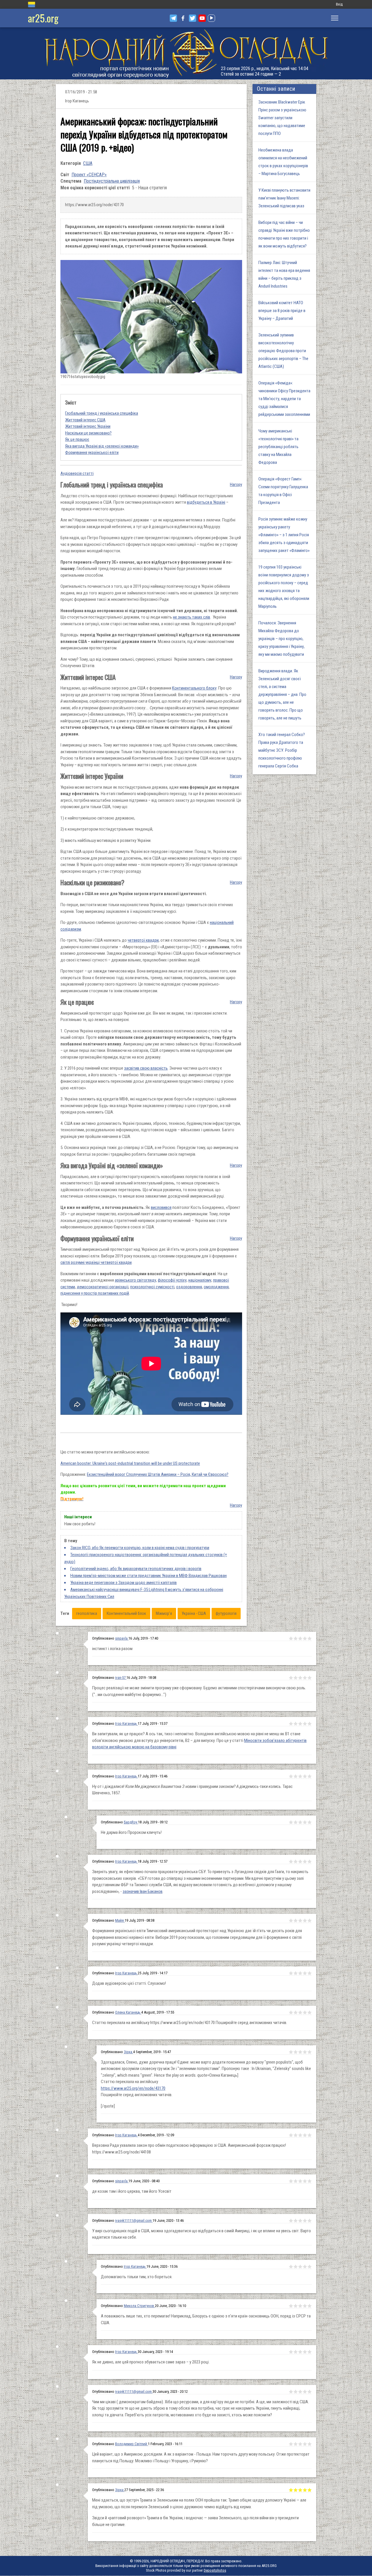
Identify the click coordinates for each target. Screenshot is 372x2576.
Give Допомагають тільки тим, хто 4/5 (305, 2267)
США (88, 163)
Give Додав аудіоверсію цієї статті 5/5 (310, 1973)
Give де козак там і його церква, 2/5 (296, 2181)
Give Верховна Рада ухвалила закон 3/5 (300, 2135)
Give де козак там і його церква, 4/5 (305, 2181)
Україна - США (194, 1613)
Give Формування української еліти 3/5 (300, 1921)
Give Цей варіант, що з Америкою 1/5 (291, 2444)
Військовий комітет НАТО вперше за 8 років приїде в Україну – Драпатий (282, 311)
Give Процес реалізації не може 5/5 (310, 1678)
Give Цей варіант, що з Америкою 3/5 (300, 2444)
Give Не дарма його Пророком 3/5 (300, 1822)
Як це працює (77, 439)
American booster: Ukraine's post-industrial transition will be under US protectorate (130, 1463)
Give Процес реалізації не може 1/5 (291, 1678)
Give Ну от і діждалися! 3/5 (300, 1776)
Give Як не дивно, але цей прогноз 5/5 (310, 2352)
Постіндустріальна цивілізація (112, 181)
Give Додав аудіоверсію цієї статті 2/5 (296, 1973)
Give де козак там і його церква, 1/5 (291, 2181)
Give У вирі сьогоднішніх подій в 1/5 (291, 2221)
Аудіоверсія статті (77, 473)
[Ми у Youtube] (202, 18)
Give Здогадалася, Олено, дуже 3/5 (300, 2052)
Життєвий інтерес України (88, 426)
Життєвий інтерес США (85, 420)
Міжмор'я (164, 1613)
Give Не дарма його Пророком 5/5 (310, 1822)
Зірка (128, 2052)
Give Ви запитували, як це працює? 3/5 (300, 1724)
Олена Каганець (128, 2012)
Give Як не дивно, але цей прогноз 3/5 (300, 2352)
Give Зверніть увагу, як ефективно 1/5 (291, 1861)
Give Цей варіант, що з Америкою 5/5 (310, 2444)
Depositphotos (215, 2570)
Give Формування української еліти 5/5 (310, 1921)
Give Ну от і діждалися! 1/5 (291, 1776)
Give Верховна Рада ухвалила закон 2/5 (296, 2135)
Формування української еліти (92, 453)
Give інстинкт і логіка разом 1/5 (291, 1638)
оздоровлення (189, 1287)
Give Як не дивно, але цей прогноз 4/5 (305, 2352)
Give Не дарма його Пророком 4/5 (305, 1822)
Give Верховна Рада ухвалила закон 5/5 (310, 2135)
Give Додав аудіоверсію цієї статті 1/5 (291, 1973)
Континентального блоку (194, 688)
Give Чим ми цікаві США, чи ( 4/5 (305, 2392)
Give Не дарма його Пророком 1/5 (291, 1822)
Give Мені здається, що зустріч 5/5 (310, 2490)
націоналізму (200, 1280)
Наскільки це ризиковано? (88, 433)
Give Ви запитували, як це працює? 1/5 (291, 1724)
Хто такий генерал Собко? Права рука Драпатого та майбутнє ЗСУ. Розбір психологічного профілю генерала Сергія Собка (282, 750)
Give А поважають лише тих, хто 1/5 (291, 2306)
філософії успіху (172, 1280)
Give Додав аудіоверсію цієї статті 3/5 (300, 1973)
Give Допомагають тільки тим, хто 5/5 (310, 2267)
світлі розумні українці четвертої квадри (96, 1262)
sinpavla (122, 1638)
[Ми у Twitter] (193, 18)
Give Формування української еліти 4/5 (305, 1921)
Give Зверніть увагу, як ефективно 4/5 (305, 1861)
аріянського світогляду (135, 1280)
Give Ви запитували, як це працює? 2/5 (296, 1724)
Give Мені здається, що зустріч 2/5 (296, 2490)
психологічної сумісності (152, 1287)
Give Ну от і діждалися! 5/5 (310, 1776)
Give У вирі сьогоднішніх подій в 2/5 (296, 2221)
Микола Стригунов (139, 2306)
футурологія (226, 1613)
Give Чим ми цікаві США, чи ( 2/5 (296, 2392)
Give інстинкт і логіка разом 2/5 (296, 1638)
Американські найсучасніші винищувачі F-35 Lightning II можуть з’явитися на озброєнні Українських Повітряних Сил (144, 1593)
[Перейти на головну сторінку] (186, 53)
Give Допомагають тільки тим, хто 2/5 (296, 2267)
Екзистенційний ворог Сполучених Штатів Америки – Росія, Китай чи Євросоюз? (158, 1474)
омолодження (216, 1287)
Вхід (339, 4)
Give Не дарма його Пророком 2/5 (296, 1822)
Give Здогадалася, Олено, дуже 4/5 (305, 2052)
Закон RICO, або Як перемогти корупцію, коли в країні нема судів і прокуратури (140, 1548)
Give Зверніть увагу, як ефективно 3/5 (300, 1861)
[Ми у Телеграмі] (173, 18)
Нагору (236, 484)
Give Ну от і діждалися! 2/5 (296, 1776)
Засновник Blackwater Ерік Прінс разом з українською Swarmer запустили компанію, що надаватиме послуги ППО (282, 118)
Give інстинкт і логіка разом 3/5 (300, 1638)
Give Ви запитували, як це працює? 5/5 (310, 1724)
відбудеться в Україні (206, 502)
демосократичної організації (103, 1287)
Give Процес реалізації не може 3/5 (300, 1678)
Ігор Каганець (126, 1723)
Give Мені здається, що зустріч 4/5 (305, 2490)
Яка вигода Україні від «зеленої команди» (102, 446)
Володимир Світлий (132, 2444)
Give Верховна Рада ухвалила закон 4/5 (305, 2135)
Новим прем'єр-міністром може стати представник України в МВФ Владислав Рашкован (149, 1576)
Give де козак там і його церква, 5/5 (310, 2181)
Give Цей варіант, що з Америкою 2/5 (296, 2444)
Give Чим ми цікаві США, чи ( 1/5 (291, 2392)
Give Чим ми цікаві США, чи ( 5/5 (310, 2392)
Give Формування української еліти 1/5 (291, 1921)
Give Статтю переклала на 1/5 (291, 2012)
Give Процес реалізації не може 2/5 (296, 1678)
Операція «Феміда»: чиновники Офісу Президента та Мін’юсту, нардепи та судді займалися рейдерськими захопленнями (284, 399)
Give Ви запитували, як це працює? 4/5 (305, 1724)
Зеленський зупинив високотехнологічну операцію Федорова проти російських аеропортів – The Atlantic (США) (283, 351)
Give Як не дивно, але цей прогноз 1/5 (291, 2352)
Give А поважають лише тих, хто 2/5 (296, 2306)
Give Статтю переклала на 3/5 (300, 2012)
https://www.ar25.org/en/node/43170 (133, 2088)
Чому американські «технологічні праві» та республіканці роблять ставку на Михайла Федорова (278, 447)
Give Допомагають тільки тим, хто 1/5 (291, 2267)
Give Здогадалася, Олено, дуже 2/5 (296, 2052)
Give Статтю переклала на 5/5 (310, 2012)
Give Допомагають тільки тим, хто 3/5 (300, 2267)
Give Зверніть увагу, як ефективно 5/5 (310, 1861)
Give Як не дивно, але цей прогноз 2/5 (296, 2352)
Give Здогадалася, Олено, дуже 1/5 (291, 2052)
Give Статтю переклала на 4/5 (305, 2012)
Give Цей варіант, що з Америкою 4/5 (305, 2444)
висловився (161, 1207)
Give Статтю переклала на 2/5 (296, 2012)
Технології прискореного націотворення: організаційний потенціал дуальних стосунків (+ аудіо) (146, 1558)
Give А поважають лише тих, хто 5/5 (310, 2306)
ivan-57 (121, 1678)
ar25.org (43, 18)
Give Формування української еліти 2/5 (296, 1921)
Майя (120, 1920)
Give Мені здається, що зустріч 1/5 (291, 2490)
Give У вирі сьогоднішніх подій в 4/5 (305, 2221)
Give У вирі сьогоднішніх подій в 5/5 (310, 2221)
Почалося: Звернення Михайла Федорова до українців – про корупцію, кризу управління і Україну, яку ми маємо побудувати (281, 639)
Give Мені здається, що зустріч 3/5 (300, 2490)
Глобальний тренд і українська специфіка (102, 413)
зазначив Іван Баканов (143, 1891)
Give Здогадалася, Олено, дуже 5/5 (310, 2052)
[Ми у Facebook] (183, 18)
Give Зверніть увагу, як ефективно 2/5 (296, 1861)
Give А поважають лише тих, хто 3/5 (300, 2306)
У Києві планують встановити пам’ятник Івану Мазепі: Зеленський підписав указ (284, 198)
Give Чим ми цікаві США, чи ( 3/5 (300, 2392)
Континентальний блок (126, 1613)
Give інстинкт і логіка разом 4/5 (305, 1638)
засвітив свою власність (146, 1068)
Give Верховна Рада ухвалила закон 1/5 (291, 2135)
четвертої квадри (143, 940)
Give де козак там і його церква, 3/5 (300, 2181)
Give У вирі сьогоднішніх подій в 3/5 (300, 2221)
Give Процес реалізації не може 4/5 (305, 1678)
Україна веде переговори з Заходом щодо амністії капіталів (124, 1583)
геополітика (87, 1613)
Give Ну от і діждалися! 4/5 (305, 1776)
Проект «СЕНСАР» (89, 175)
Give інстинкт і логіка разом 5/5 (310, 1638)
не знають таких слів (192, 617)
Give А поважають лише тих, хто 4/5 (305, 2306)
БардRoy (131, 1822)
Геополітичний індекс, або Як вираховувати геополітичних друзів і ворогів (136, 1569)
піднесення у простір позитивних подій (95, 1293)
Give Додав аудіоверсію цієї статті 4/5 (305, 1973)
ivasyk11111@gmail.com (133, 2220)
